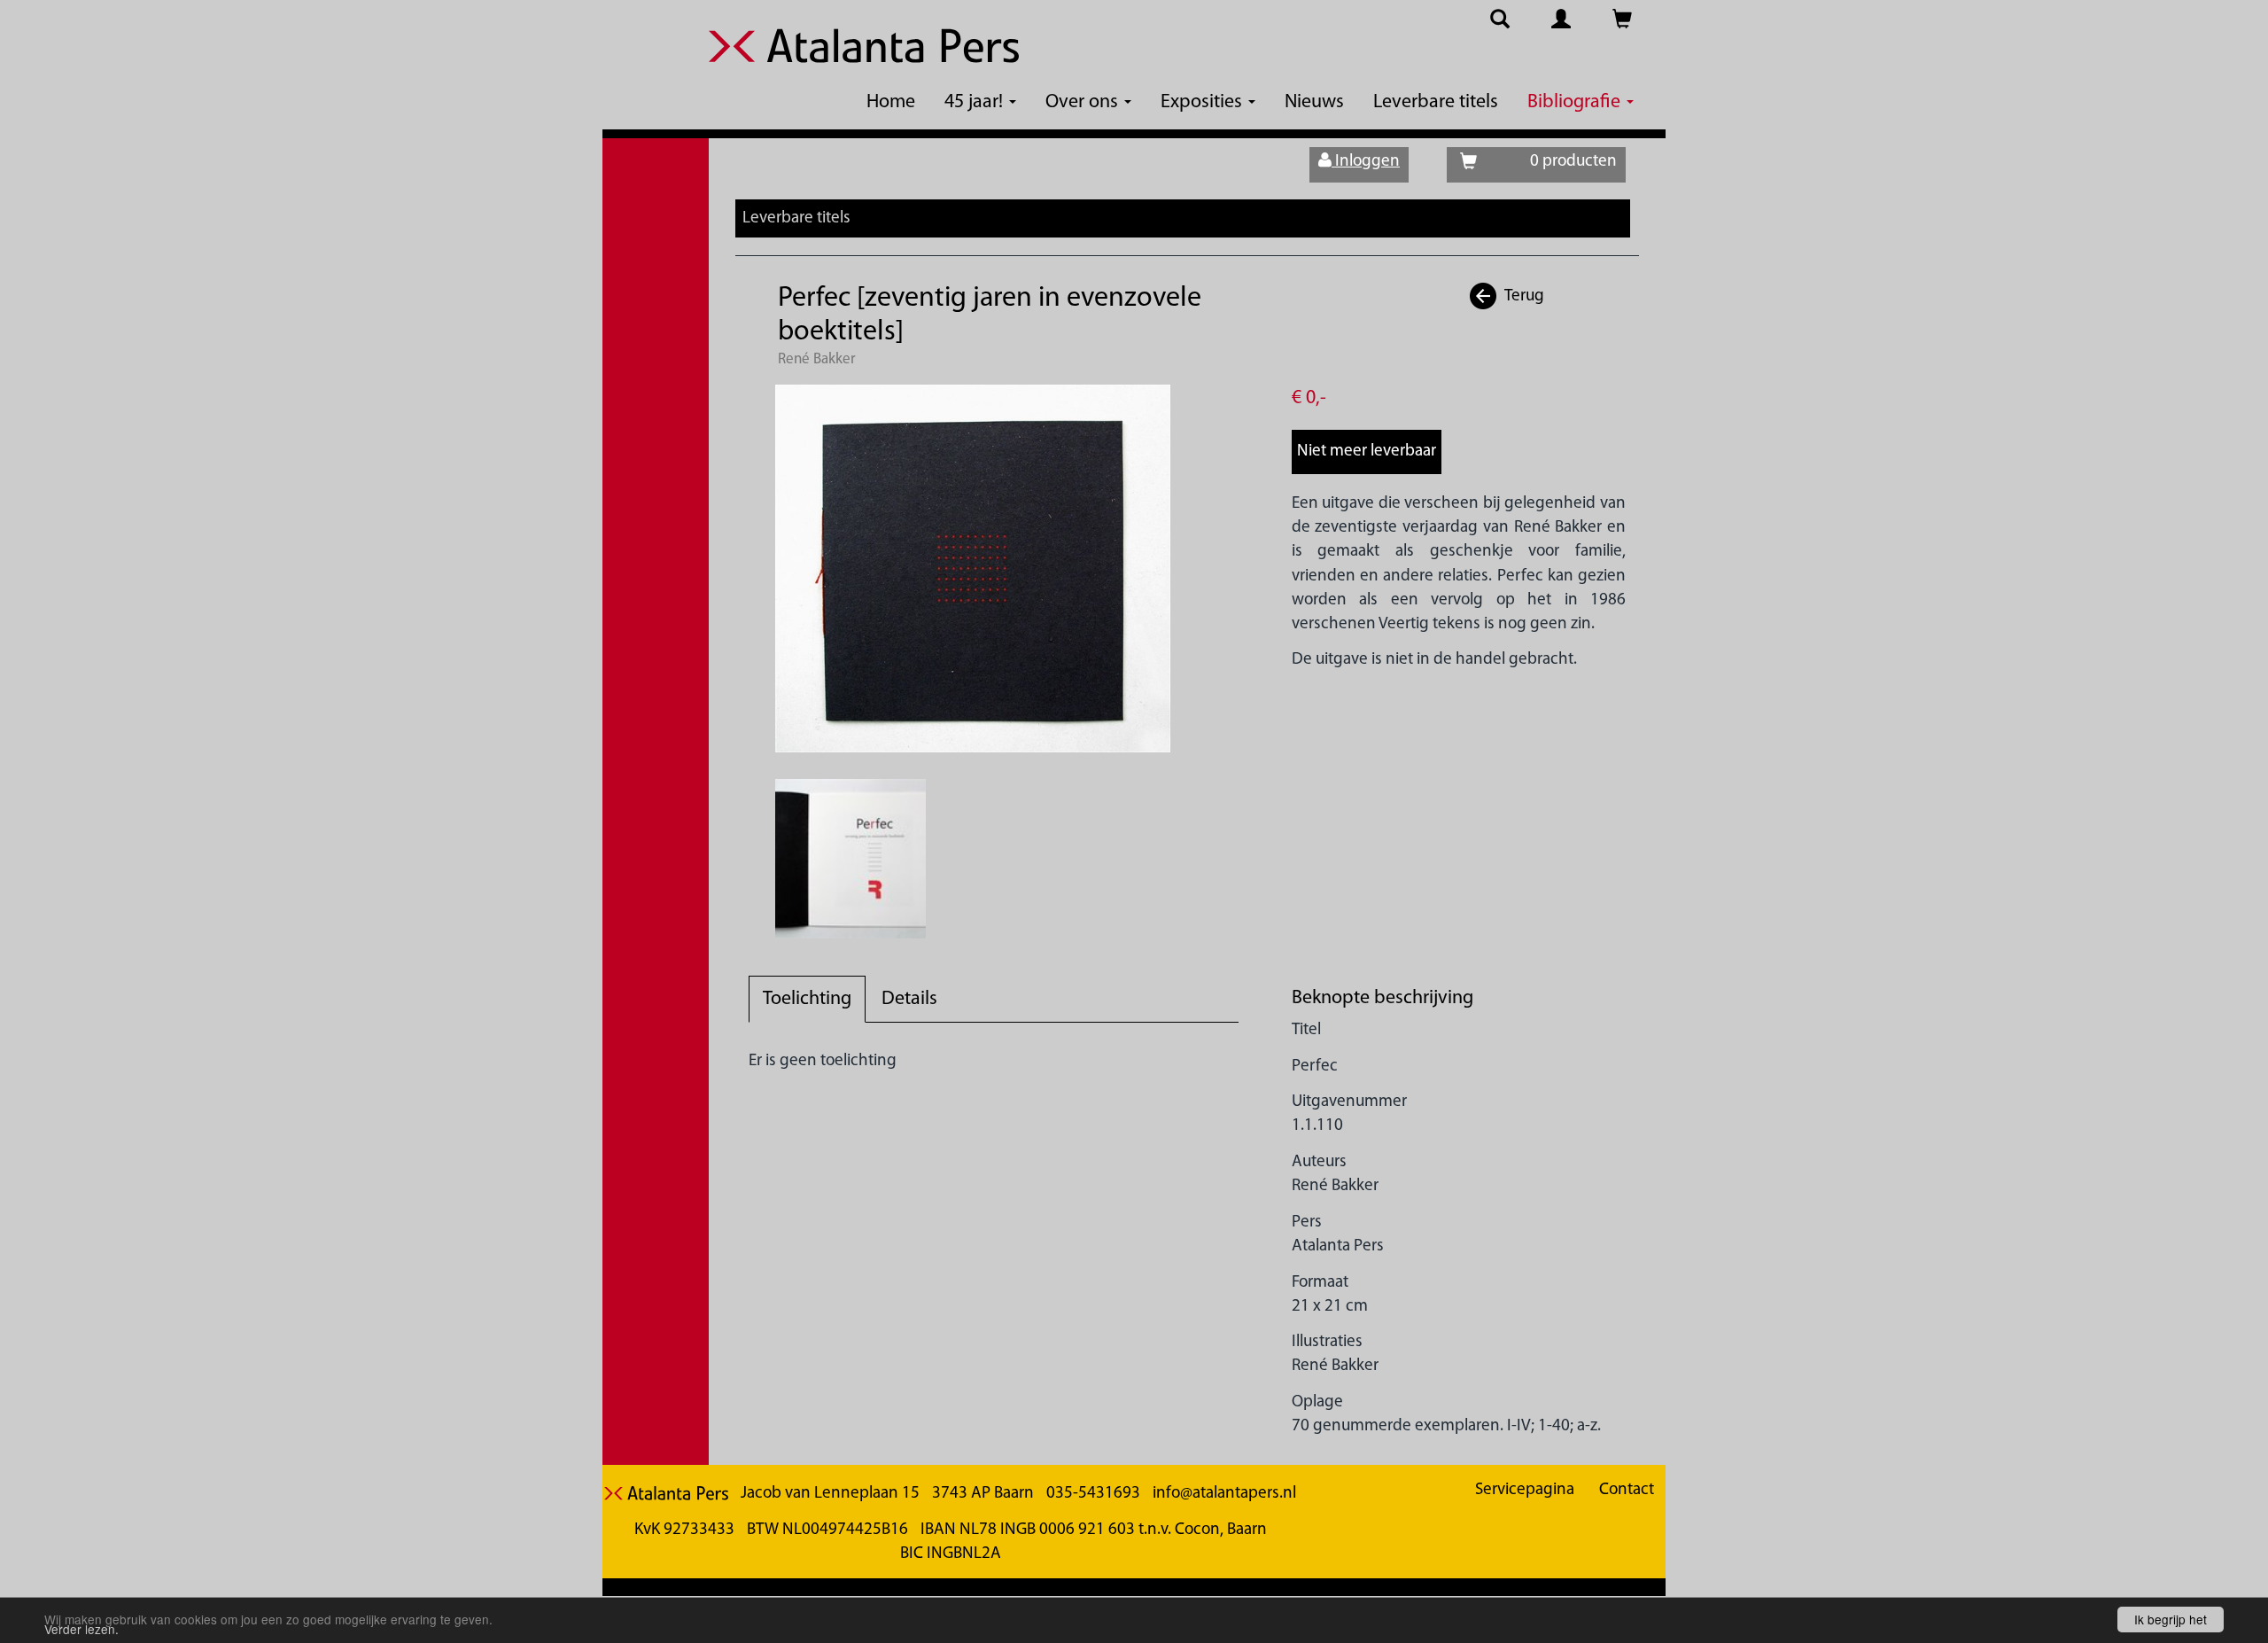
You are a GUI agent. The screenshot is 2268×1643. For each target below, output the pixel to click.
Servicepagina (1525, 1490)
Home (891, 102)
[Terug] (1484, 296)
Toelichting (807, 999)
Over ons (1084, 102)
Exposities (1204, 102)
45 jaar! (976, 102)
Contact (1627, 1490)
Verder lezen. (82, 1629)
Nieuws (1314, 102)
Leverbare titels (1436, 102)
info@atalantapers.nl (1224, 1494)
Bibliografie (1576, 102)
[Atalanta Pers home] (864, 57)
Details (909, 999)
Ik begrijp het (2171, 1619)
